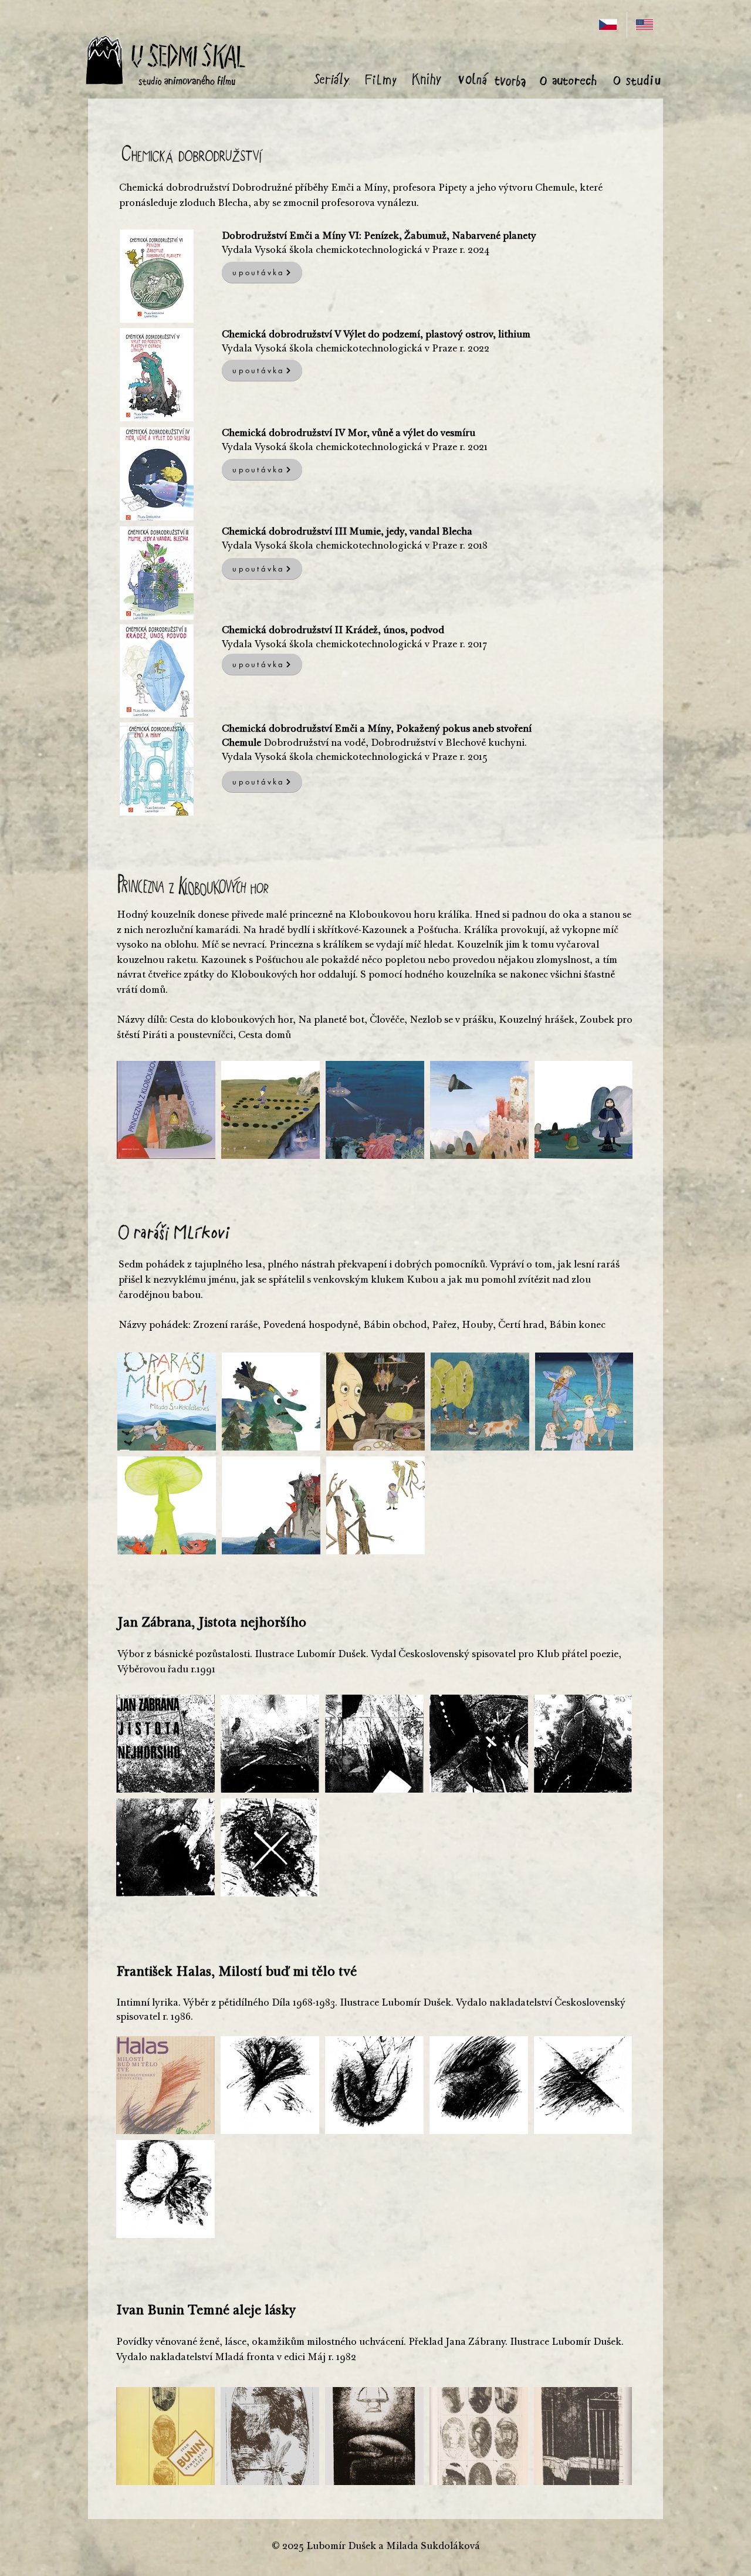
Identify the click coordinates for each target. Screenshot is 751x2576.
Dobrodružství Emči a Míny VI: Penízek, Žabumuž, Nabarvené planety (379, 236)
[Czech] (608, 25)
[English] (645, 25)
